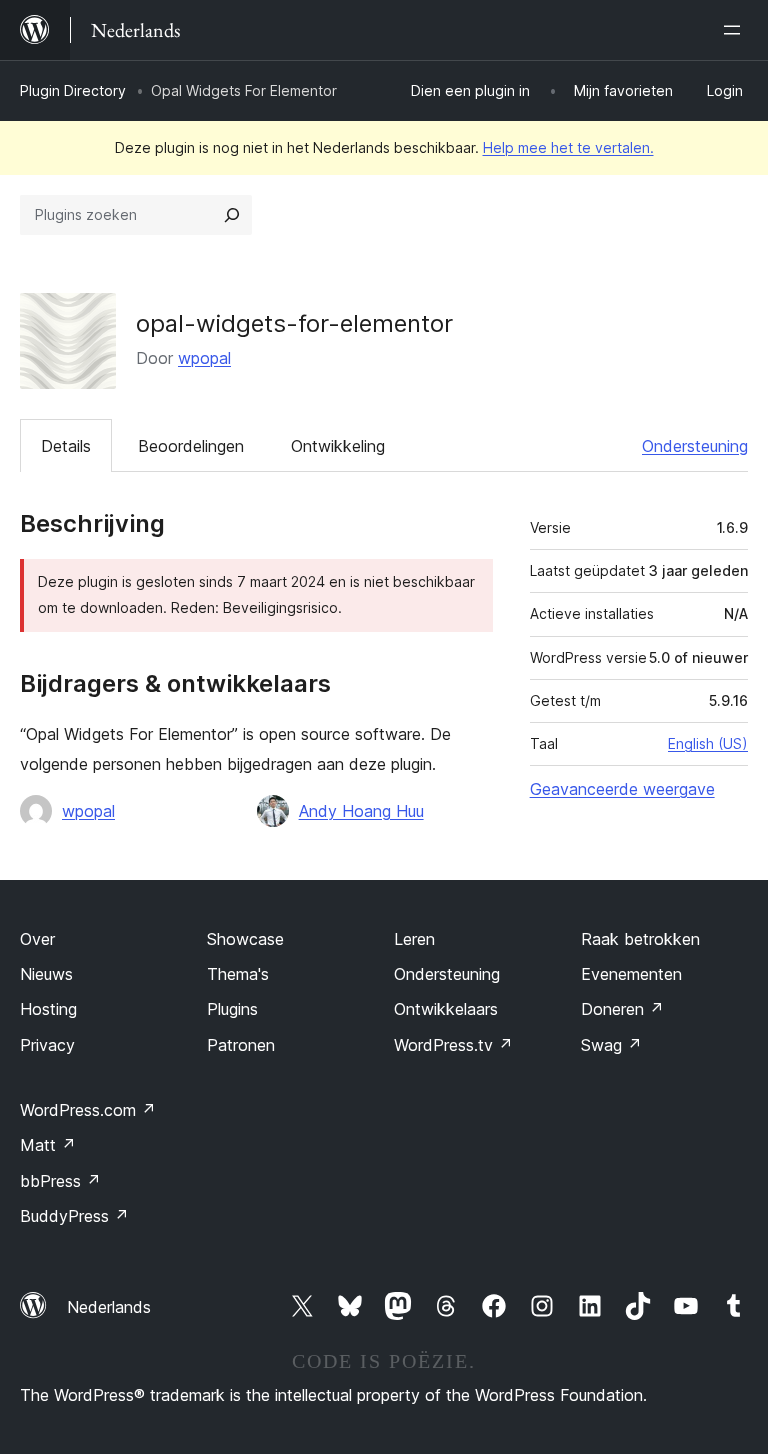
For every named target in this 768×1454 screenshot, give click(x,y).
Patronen (241, 1045)
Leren (414, 939)
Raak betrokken (640, 939)
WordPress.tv (453, 1045)
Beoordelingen (191, 446)
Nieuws (46, 974)
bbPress (60, 1181)
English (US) (708, 743)
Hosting (48, 1009)
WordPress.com (88, 1110)
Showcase (245, 939)
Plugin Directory (73, 90)
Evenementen (631, 974)
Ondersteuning (695, 446)
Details (66, 446)
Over (37, 939)
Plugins (232, 1009)
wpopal (204, 358)
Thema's (238, 974)
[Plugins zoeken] (232, 215)
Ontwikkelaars (446, 1009)
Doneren (622, 1009)
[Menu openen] (736, 30)
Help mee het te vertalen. (568, 147)
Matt (48, 1145)
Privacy (47, 1045)
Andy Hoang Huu (361, 811)
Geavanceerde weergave (622, 789)
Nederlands (109, 1307)
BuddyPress (74, 1216)
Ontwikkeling (338, 446)
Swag (611, 1045)
